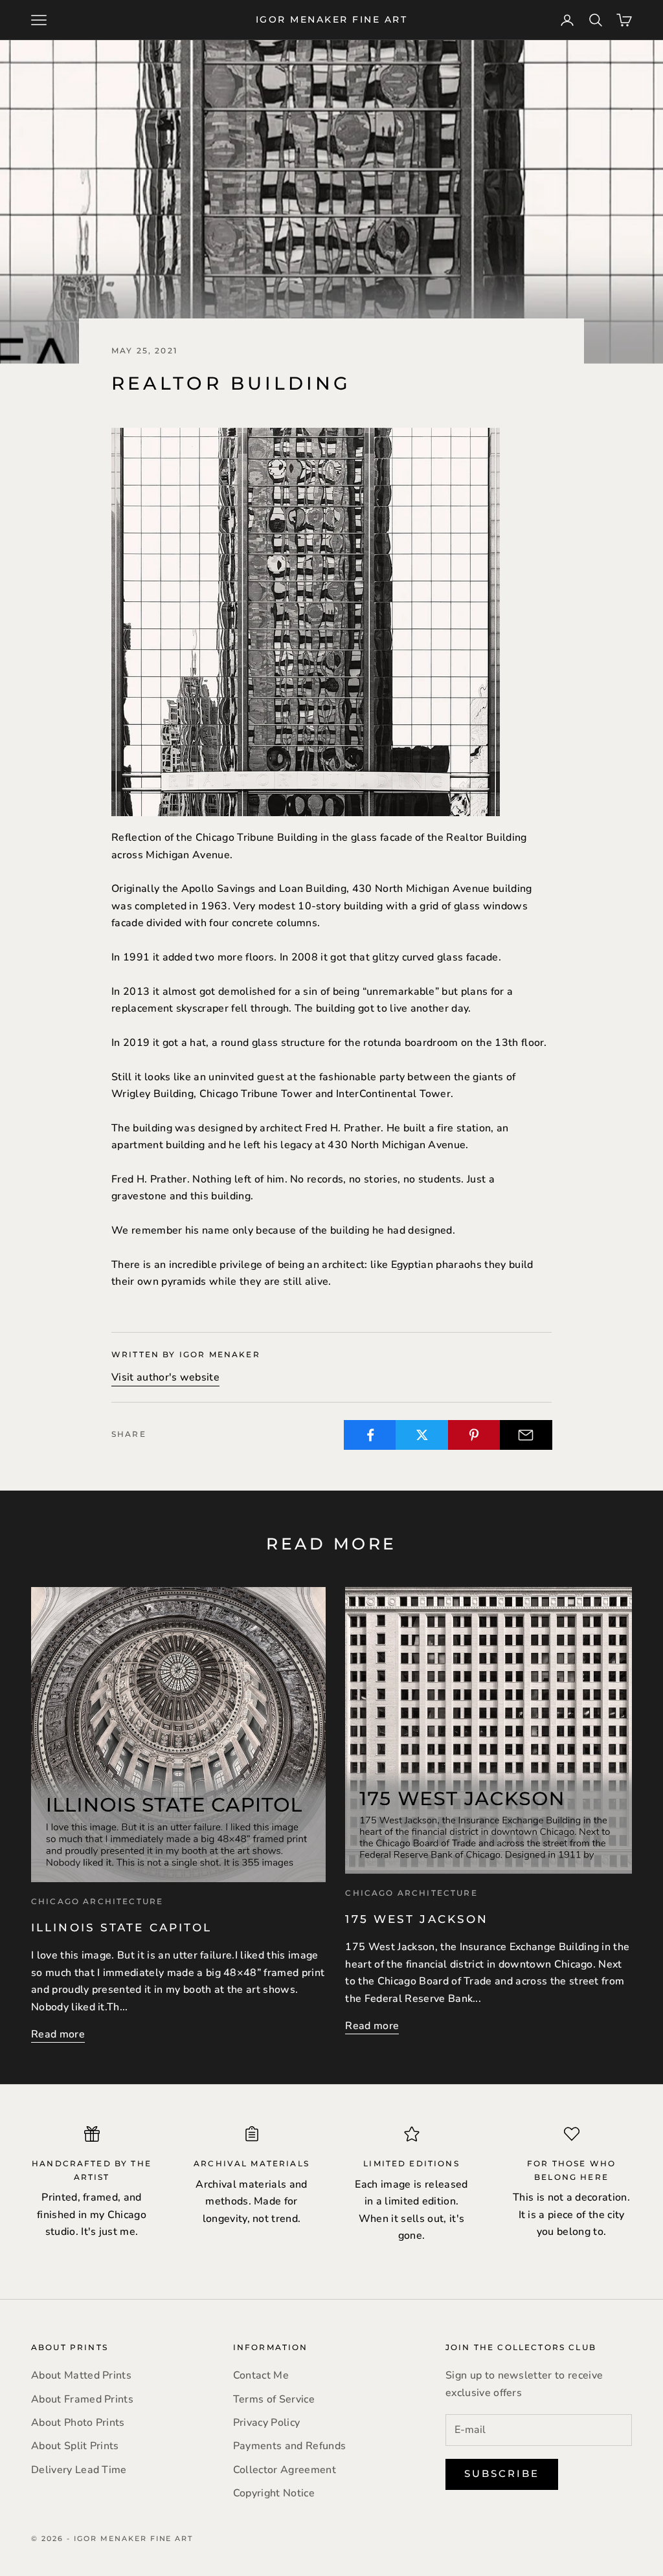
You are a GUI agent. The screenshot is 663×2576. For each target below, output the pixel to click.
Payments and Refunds (289, 2446)
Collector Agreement (285, 2470)
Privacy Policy (266, 2423)
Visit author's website (165, 1377)
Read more (58, 2034)
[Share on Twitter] (422, 1435)
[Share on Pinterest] (474, 1435)
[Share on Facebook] (370, 1435)
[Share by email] (526, 1435)
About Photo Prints (78, 2423)
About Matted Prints (81, 2375)
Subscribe (502, 2473)
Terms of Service (274, 2399)
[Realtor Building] (306, 621)
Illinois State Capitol (121, 1927)
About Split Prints (75, 2446)
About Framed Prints (82, 2399)
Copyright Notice (274, 2493)
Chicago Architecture (97, 1901)
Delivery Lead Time (79, 2470)
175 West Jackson (417, 1919)
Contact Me (261, 2375)
